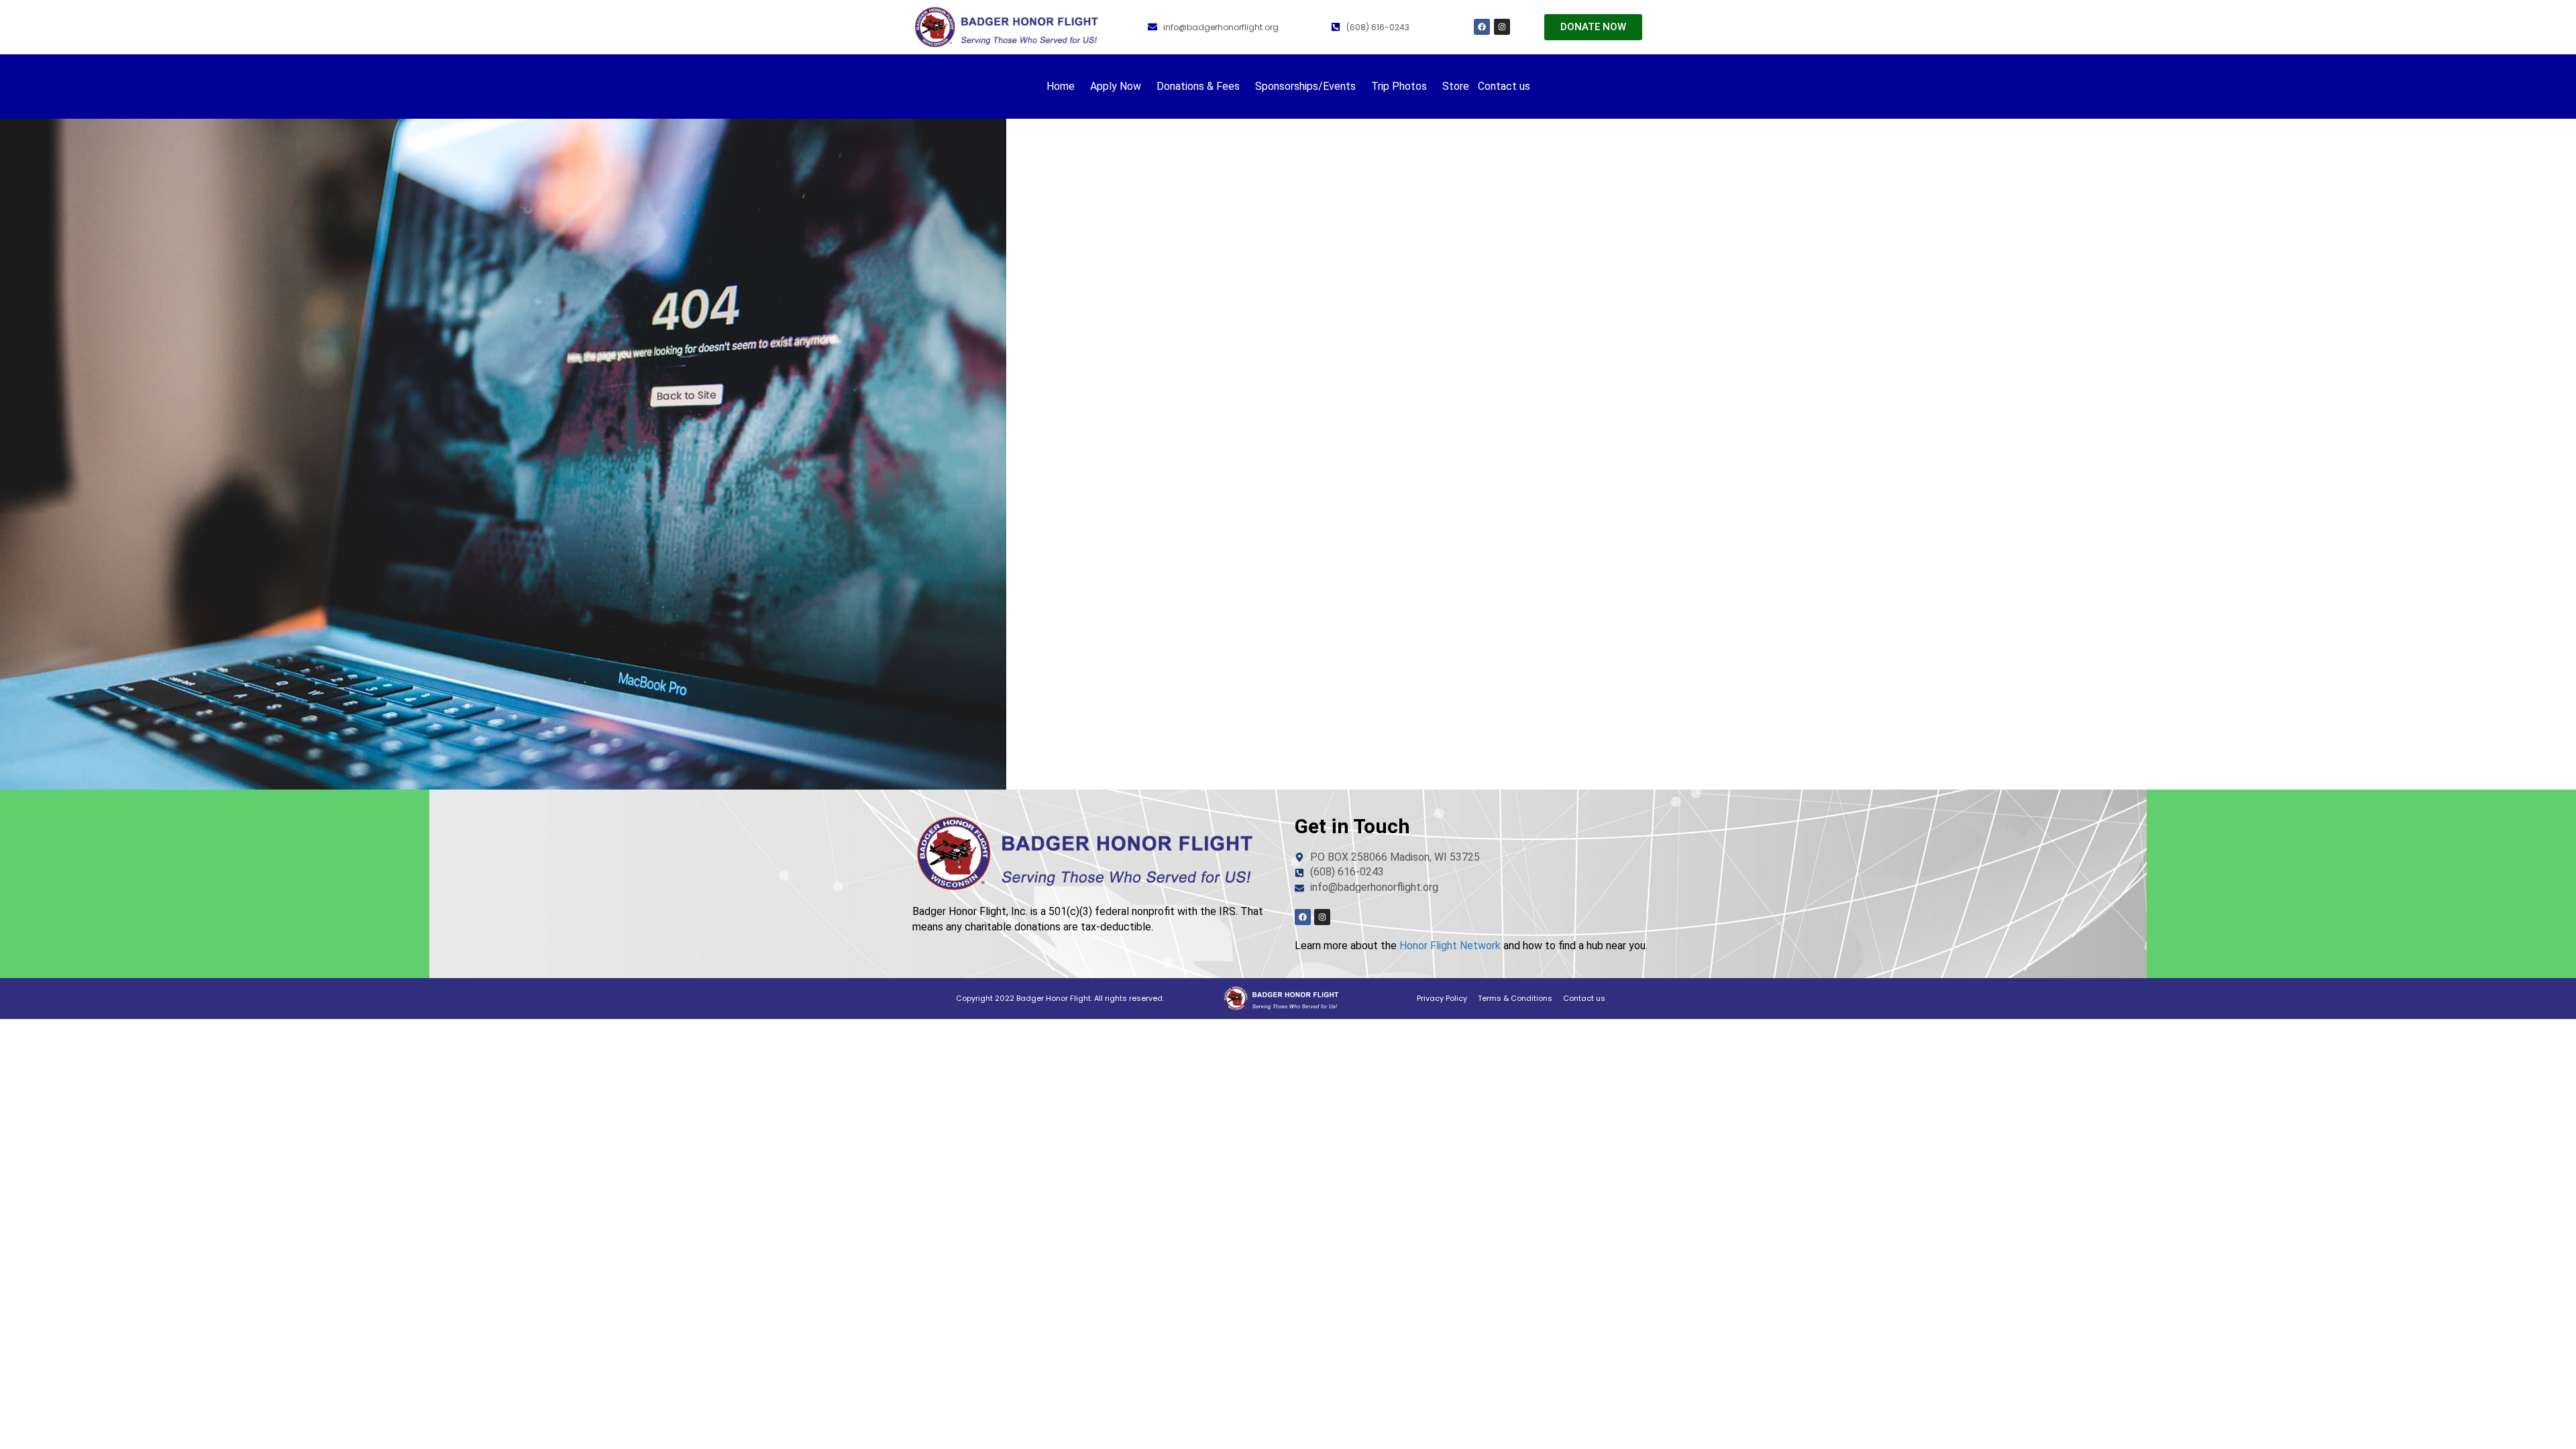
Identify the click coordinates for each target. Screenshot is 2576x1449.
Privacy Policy (1442, 998)
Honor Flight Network (1450, 946)
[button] (1064, 87)
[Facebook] (1482, 27)
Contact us (1504, 86)
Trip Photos (1399, 86)
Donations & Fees (1198, 86)
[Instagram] (1502, 27)
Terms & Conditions (1515, 998)
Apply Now (1116, 86)
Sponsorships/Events (1305, 86)
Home (1061, 86)
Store (1456, 86)
